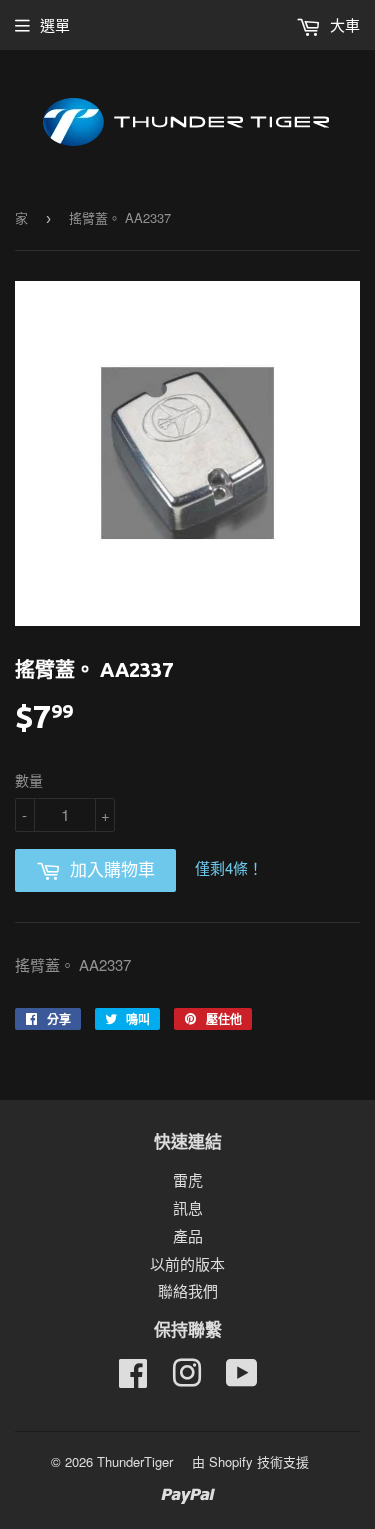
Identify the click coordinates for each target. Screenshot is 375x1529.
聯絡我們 (188, 1290)
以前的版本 (187, 1263)
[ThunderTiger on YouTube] (242, 1378)
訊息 (188, 1207)
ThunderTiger (135, 1461)
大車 (343, 24)
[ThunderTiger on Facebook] (133, 1378)
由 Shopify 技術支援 (250, 1461)
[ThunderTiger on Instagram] (187, 1378)
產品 (188, 1235)
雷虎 (188, 1179)
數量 (29, 780)
